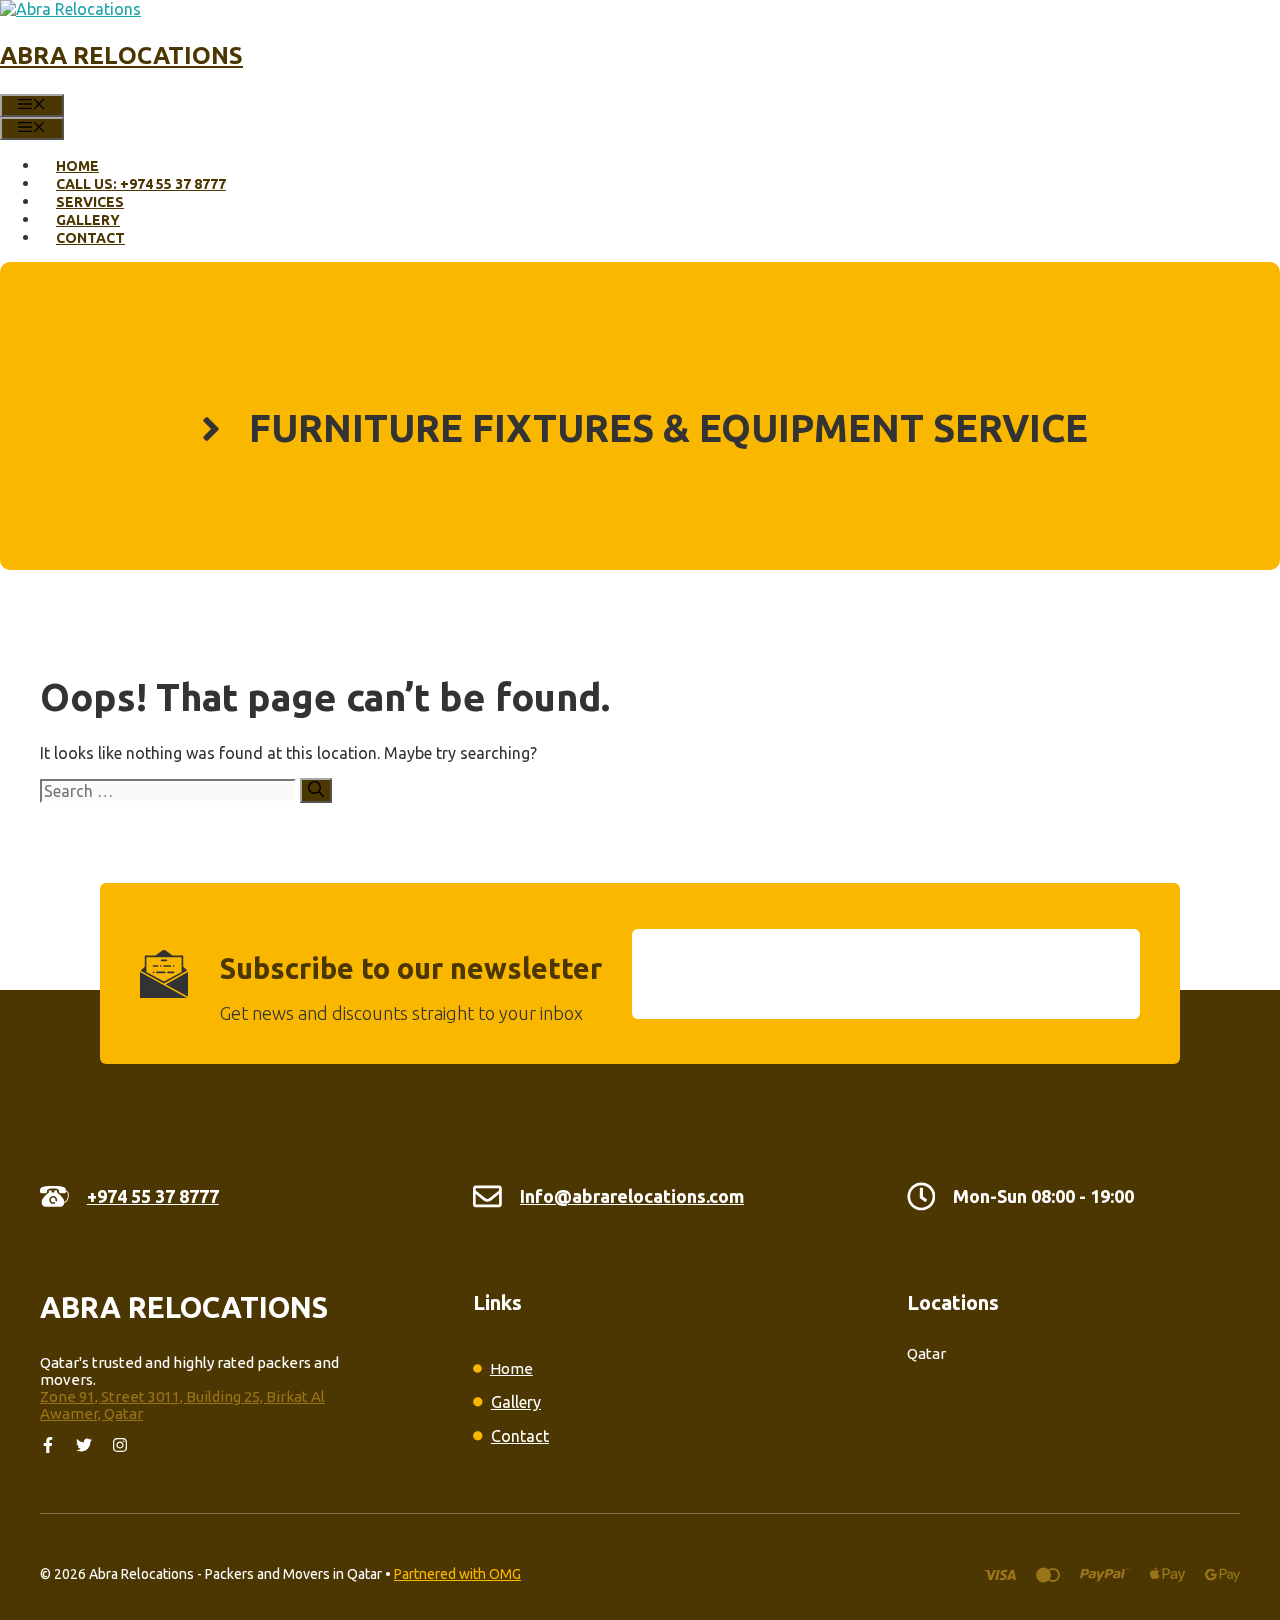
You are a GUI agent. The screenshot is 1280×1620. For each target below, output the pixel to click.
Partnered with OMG (457, 1574)
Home (77, 166)
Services (90, 202)
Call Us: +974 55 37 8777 (141, 184)
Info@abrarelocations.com (632, 1196)
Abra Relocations (121, 55)
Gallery (88, 220)
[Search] (316, 790)
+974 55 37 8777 (153, 1196)
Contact (90, 238)
